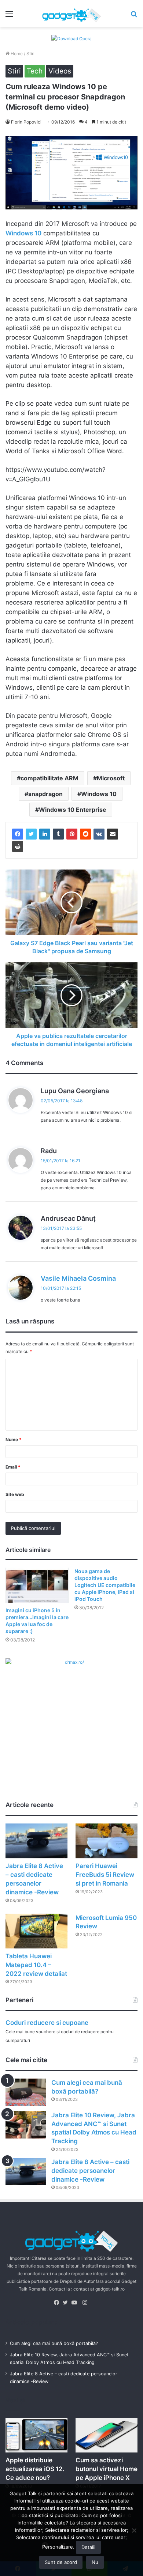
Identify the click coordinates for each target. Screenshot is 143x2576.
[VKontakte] (99, 834)
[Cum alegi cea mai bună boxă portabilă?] (26, 2092)
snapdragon (45, 794)
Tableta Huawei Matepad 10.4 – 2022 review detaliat (36, 1965)
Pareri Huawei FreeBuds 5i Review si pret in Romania (105, 1875)
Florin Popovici (26, 122)
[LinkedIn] (45, 834)
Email (13, 1467)
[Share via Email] (113, 834)
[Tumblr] (58, 834)
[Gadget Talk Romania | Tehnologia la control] (71, 14)
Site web (15, 1494)
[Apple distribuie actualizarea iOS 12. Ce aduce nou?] (36, 2435)
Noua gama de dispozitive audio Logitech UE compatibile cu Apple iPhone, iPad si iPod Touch (105, 1585)
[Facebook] (18, 834)
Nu (95, 2562)
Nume (14, 1439)
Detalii (88, 2547)
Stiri (30, 54)
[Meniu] (9, 16)
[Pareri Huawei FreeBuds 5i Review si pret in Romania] (107, 1841)
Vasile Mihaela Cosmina (78, 1278)
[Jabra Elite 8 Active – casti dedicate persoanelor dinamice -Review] (36, 1841)
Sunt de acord (61, 2562)
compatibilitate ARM (49, 778)
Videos (60, 71)
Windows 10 (99, 794)
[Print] (18, 846)
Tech (35, 71)
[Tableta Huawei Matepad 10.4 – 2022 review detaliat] (36, 1931)
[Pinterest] (72, 834)
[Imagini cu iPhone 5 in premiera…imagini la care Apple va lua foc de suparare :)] (37, 1585)
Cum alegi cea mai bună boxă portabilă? (54, 2343)
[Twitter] (31, 834)
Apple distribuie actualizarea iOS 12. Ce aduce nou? (35, 2469)
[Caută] (134, 16)
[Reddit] (85, 834)
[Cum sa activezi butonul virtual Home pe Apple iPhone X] (107, 2435)
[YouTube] (76, 2303)
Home (16, 54)
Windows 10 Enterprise (73, 810)
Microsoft (111, 778)
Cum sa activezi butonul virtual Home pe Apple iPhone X (107, 2469)
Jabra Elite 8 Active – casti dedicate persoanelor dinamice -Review (90, 2171)
